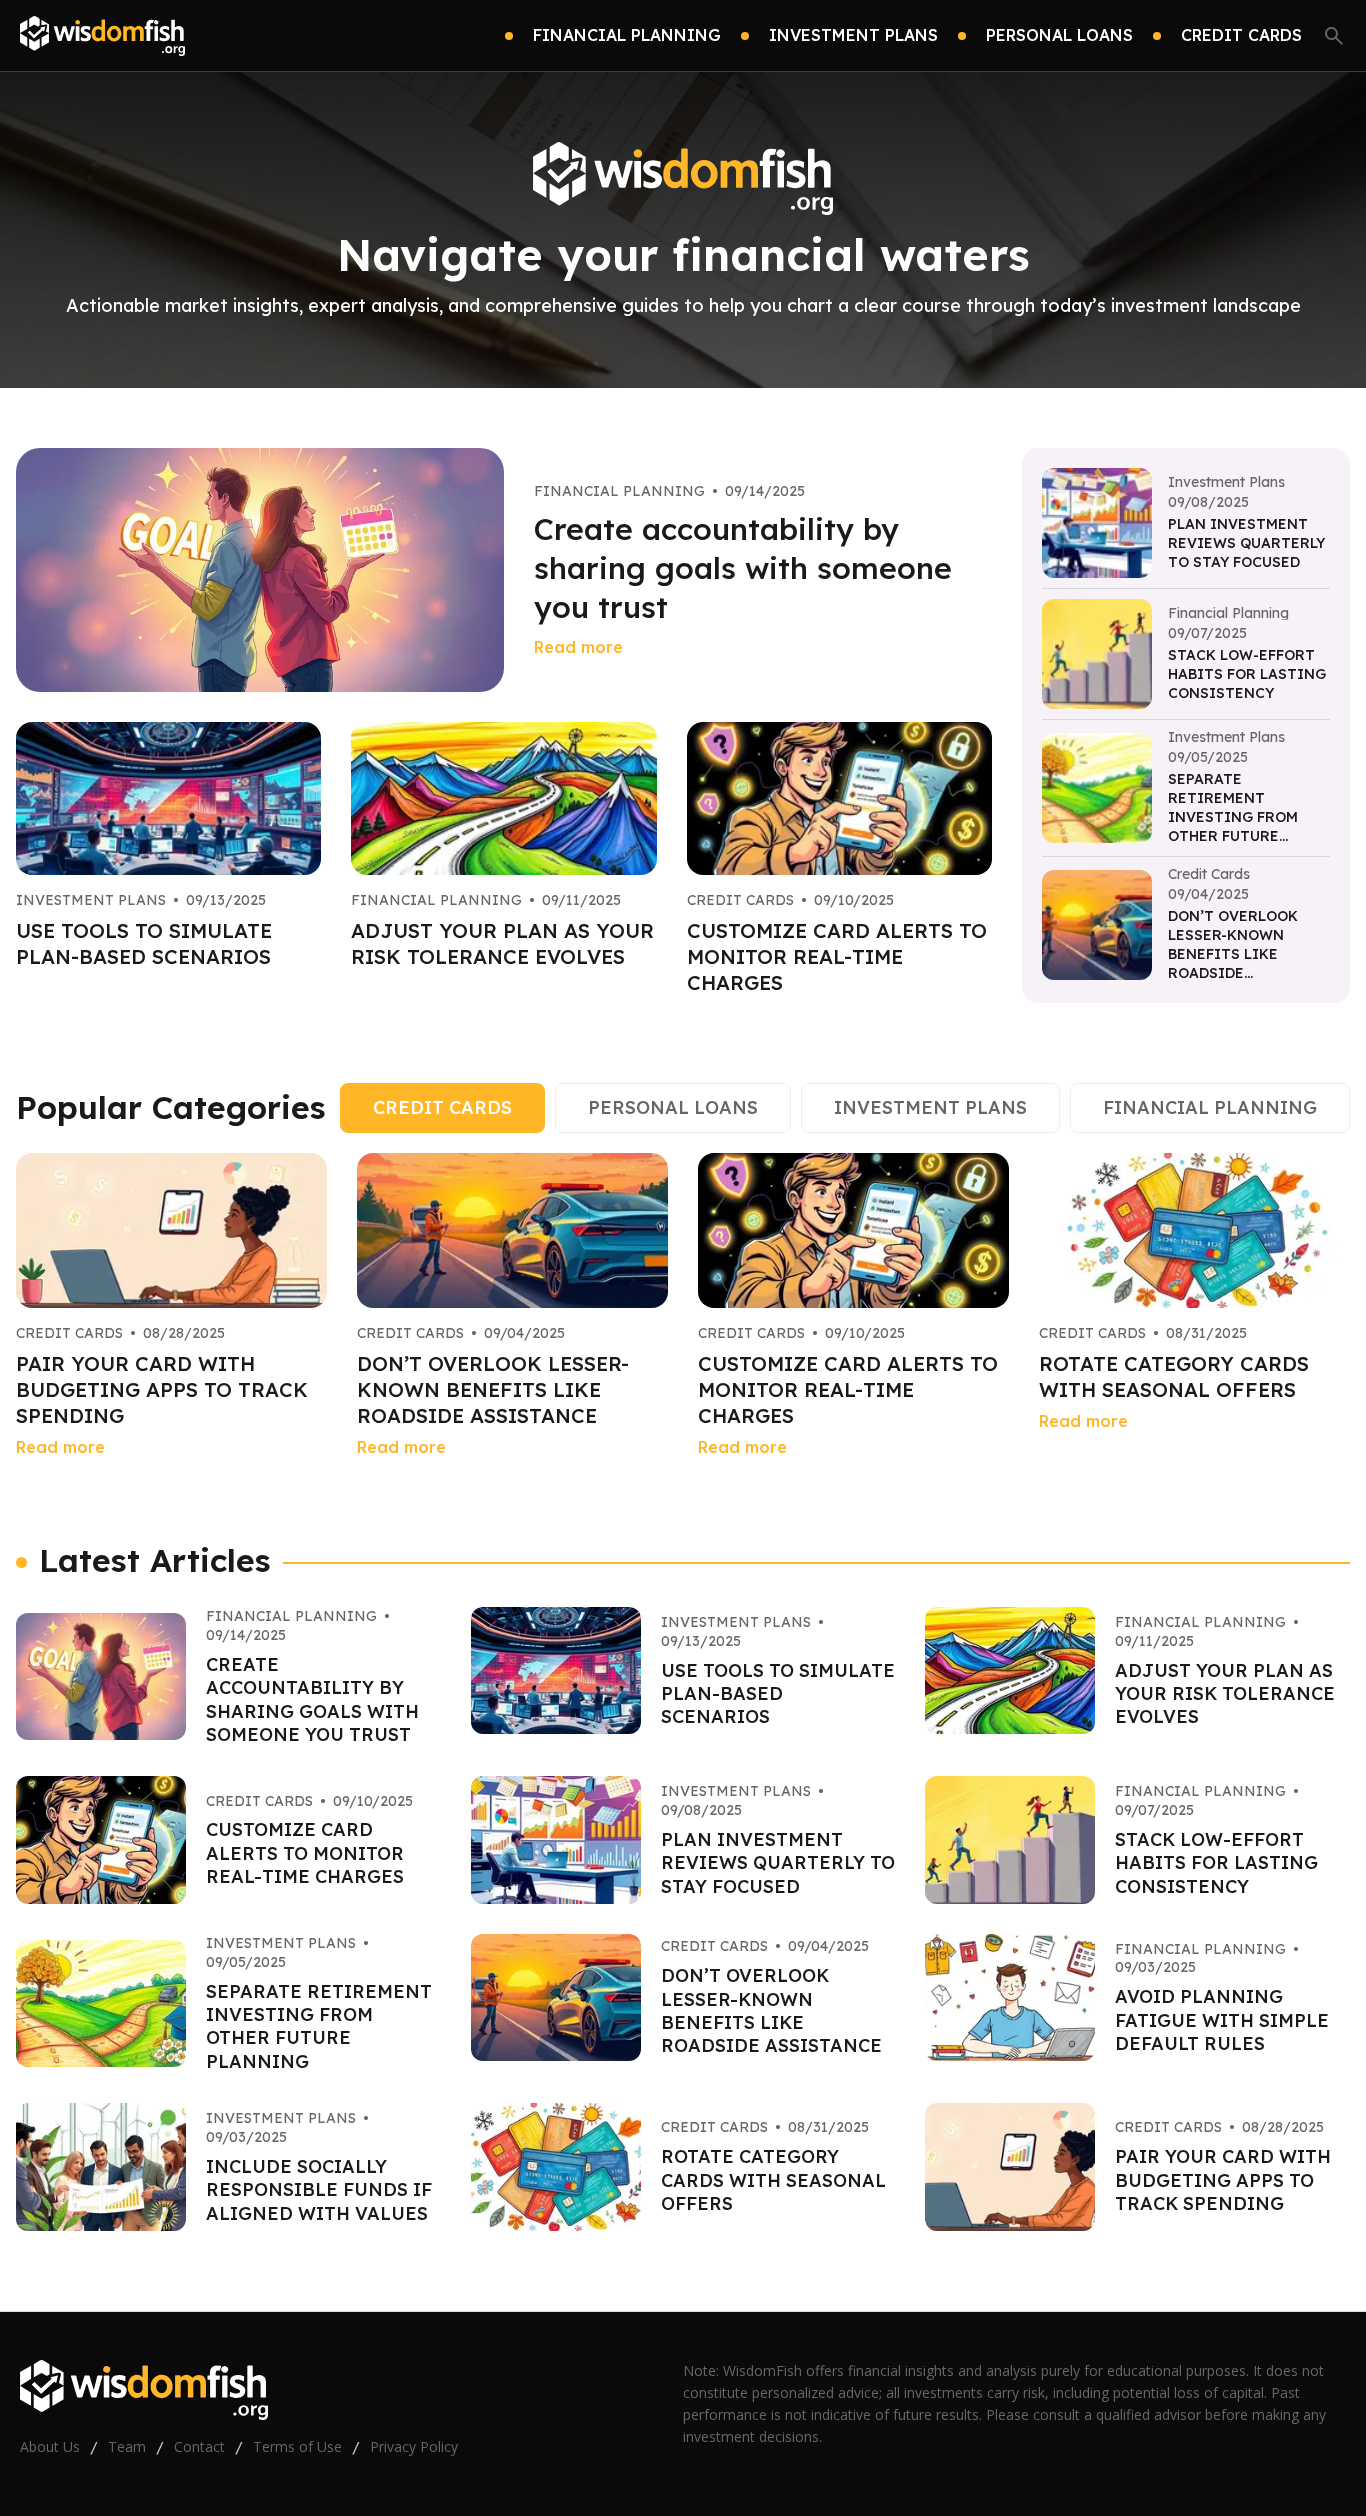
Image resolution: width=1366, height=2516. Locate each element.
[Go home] (102, 36)
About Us (50, 2446)
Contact (199, 2446)
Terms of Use (297, 2446)
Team (127, 2446)
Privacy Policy (414, 2446)
